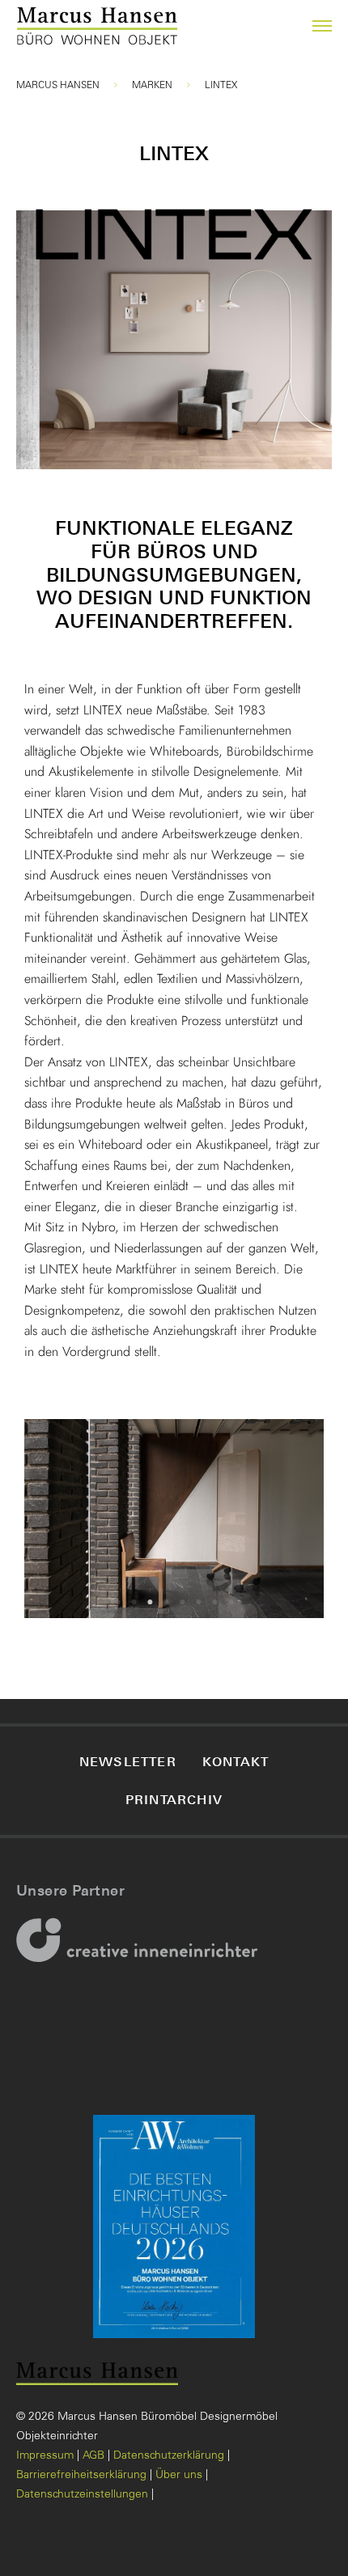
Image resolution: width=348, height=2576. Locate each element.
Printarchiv (174, 1799)
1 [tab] (117, 1602)
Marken (152, 86)
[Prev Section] (57, 1519)
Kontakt (236, 1761)
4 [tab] (166, 1602)
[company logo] (35, 26)
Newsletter (128, 1761)
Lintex (221, 86)
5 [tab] (182, 1602)
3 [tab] (150, 1602)
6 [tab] (198, 1602)
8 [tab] (231, 1602)
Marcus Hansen (58, 86)
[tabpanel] (174, 1519)
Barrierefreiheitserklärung (81, 2476)
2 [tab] (134, 1602)
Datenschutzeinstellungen (82, 2495)
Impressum (45, 2456)
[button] (312, 26)
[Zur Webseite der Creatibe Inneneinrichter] (142, 1951)
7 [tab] (214, 1602)
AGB (93, 2456)
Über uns (179, 2476)
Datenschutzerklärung (169, 2456)
